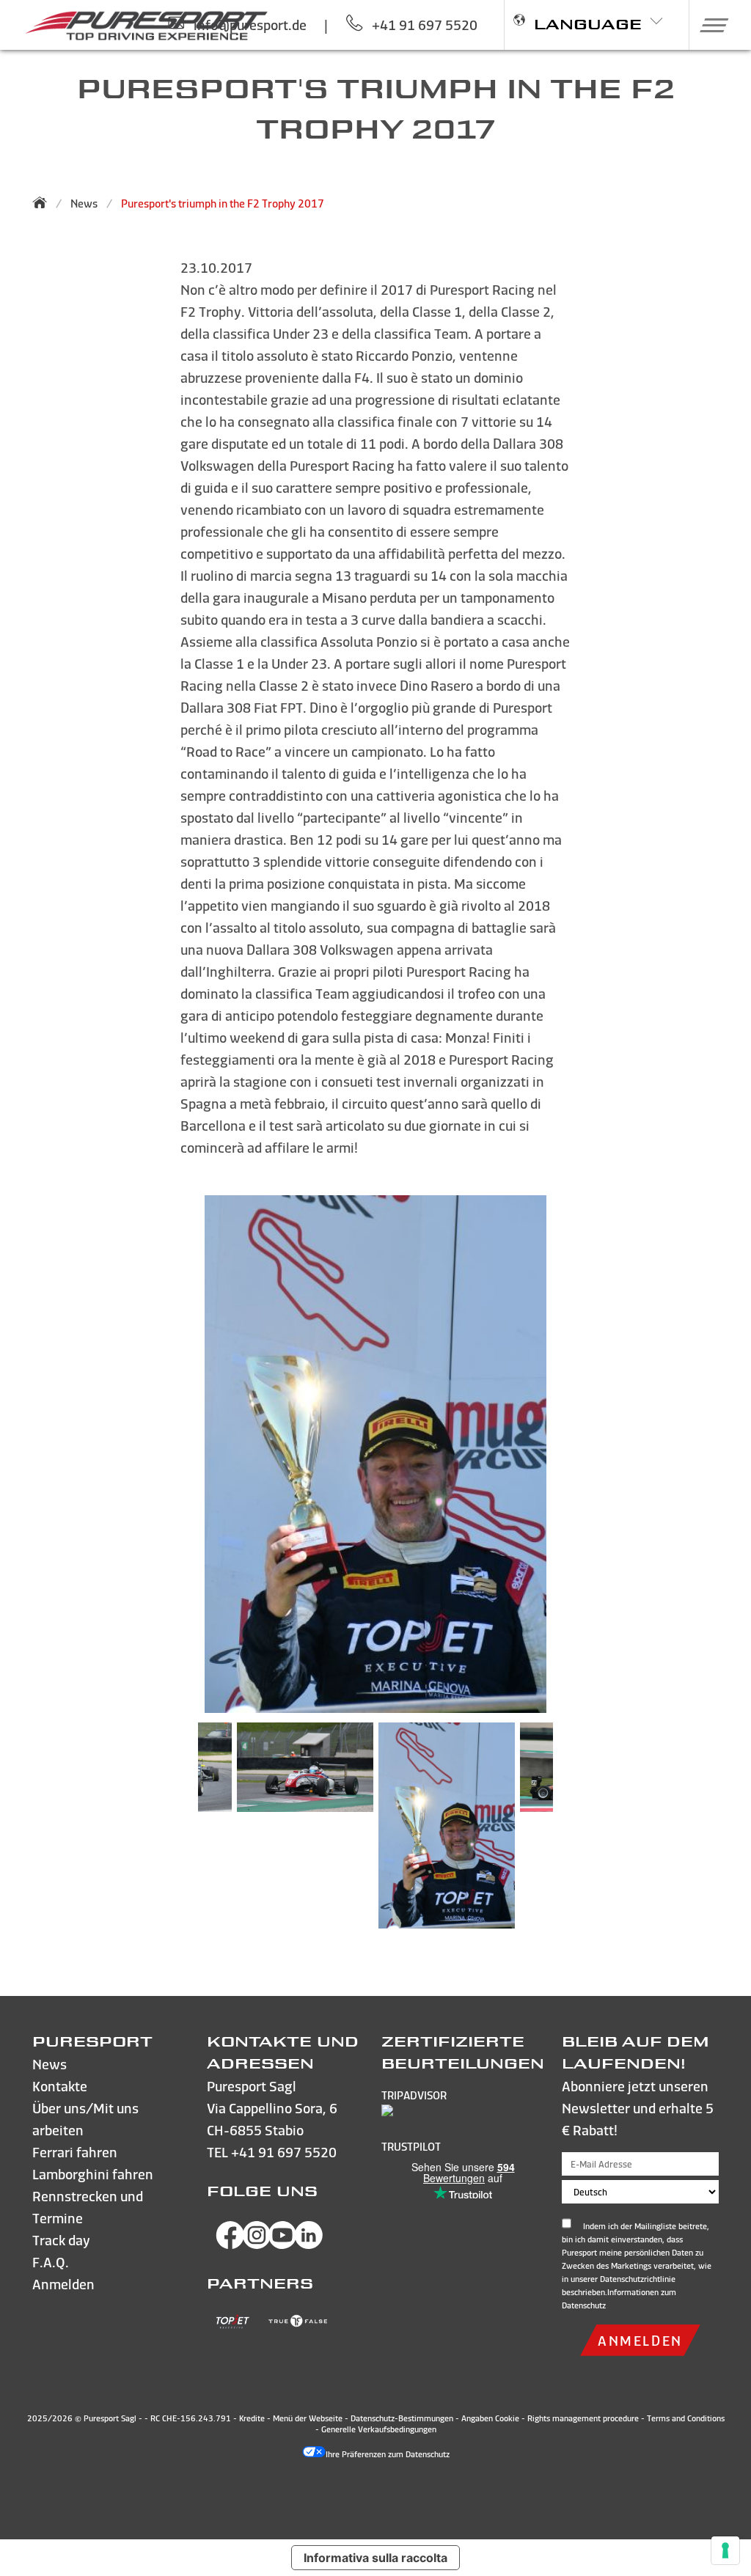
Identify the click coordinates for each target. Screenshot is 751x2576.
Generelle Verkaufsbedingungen (379, 2429)
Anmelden (640, 2340)
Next (575, 1832)
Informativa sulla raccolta (375, 2558)
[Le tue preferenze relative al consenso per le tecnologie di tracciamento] (725, 2550)
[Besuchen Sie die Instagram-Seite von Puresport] (257, 2244)
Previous (176, 1832)
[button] (709, 25)
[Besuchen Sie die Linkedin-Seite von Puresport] (309, 2244)
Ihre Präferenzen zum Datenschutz (388, 2454)
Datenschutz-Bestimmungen (402, 2418)
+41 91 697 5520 (284, 2152)
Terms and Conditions (686, 2418)
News (84, 203)
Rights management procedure (583, 2418)
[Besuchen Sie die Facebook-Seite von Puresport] (230, 2244)
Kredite (253, 2418)
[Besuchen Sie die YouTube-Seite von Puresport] (282, 2244)
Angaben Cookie (490, 2418)
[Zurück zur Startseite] (44, 202)
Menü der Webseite (308, 2418)
